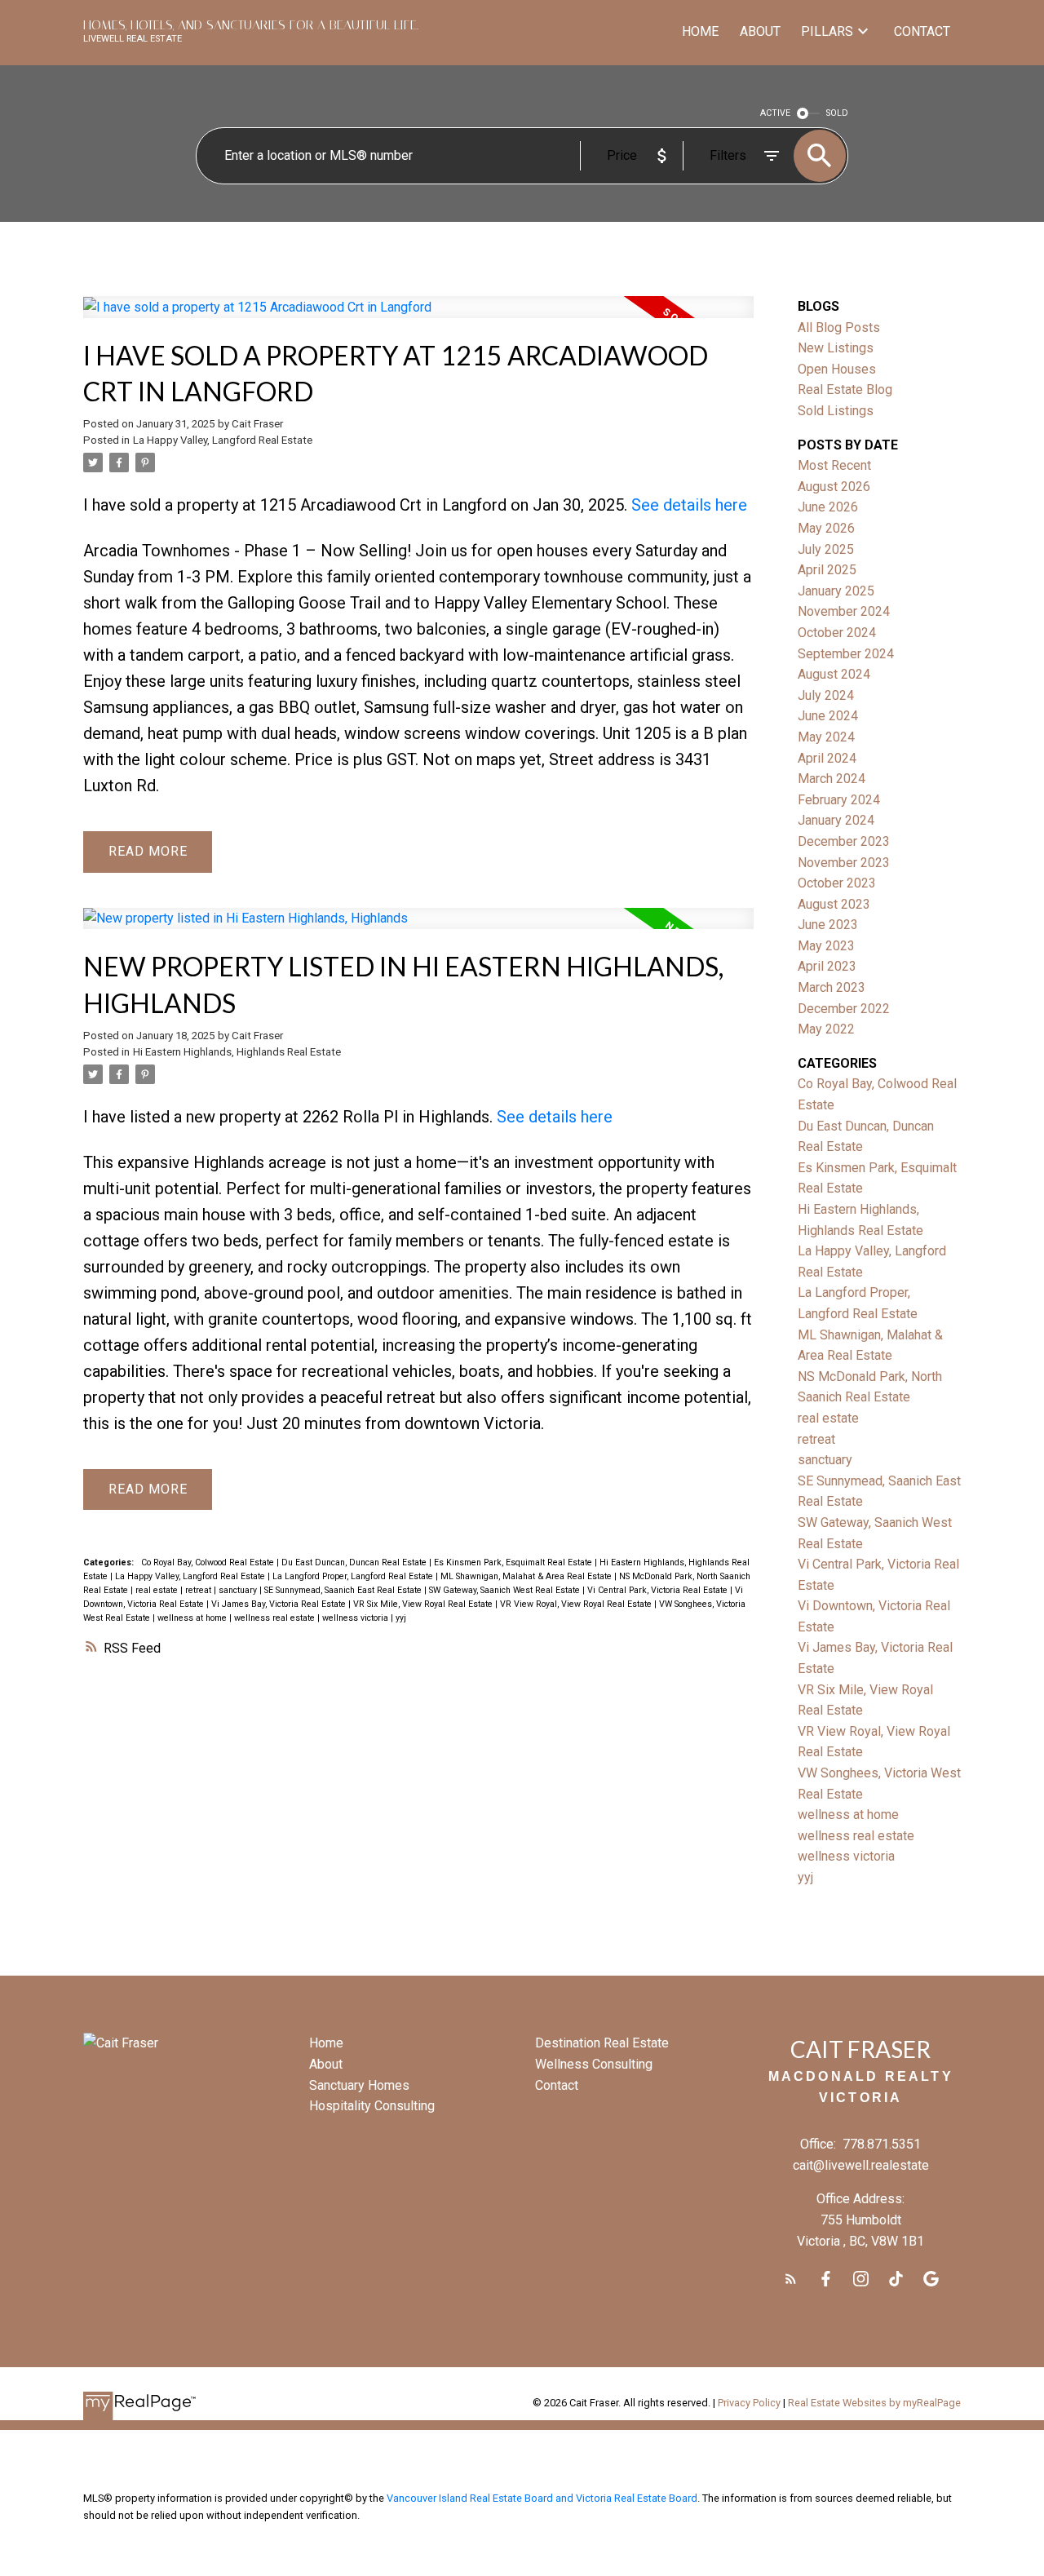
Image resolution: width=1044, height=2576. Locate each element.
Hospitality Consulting (372, 2106)
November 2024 (844, 611)
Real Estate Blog (845, 389)
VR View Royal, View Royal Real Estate (577, 1604)
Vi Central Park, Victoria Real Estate (659, 1590)
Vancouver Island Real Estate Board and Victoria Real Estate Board (542, 2498)
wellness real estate (276, 1618)
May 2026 (826, 528)
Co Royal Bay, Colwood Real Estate (209, 1562)
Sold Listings (836, 411)
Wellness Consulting (594, 2064)
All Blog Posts (839, 328)
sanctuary (239, 1590)
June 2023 (828, 925)
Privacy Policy (749, 2403)
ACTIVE (775, 113)
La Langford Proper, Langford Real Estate (354, 1576)
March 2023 (832, 987)
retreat (199, 1590)
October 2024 (837, 633)
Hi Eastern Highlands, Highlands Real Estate (237, 1052)
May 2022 (826, 1029)
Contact (557, 2085)
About (326, 2064)
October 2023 (837, 883)
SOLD (837, 113)
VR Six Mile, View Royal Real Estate (424, 1604)
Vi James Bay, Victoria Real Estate (280, 1604)
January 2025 (836, 591)
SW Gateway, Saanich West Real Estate (506, 1590)
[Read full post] (418, 317)
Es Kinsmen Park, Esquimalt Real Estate (514, 1562)
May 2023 (826, 946)
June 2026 (828, 507)
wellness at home (193, 1618)
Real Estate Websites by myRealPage (874, 2403)
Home (326, 2043)
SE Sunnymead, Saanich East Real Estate (344, 1590)
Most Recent (834, 465)
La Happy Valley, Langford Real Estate (223, 440)
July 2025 (826, 549)
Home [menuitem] (700, 31)
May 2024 (826, 737)
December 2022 (844, 1009)
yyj (401, 1618)
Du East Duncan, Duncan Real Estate (355, 1562)
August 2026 (834, 487)
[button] (791, 2279)
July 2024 (826, 695)
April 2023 (827, 966)
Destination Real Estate (602, 2043)
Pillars (827, 31)
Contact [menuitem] (922, 31)
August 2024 (834, 674)
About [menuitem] (760, 31)
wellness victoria (356, 1618)
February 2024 (839, 800)
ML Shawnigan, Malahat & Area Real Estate (527, 1576)
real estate (158, 1590)
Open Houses (837, 369)
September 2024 (846, 654)
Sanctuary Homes (359, 2085)
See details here (689, 505)
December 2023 (844, 841)
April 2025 (827, 570)
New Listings (836, 348)
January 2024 (836, 820)
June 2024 (828, 716)
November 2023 (844, 863)
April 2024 (827, 758)
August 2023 (834, 904)
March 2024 (832, 779)
